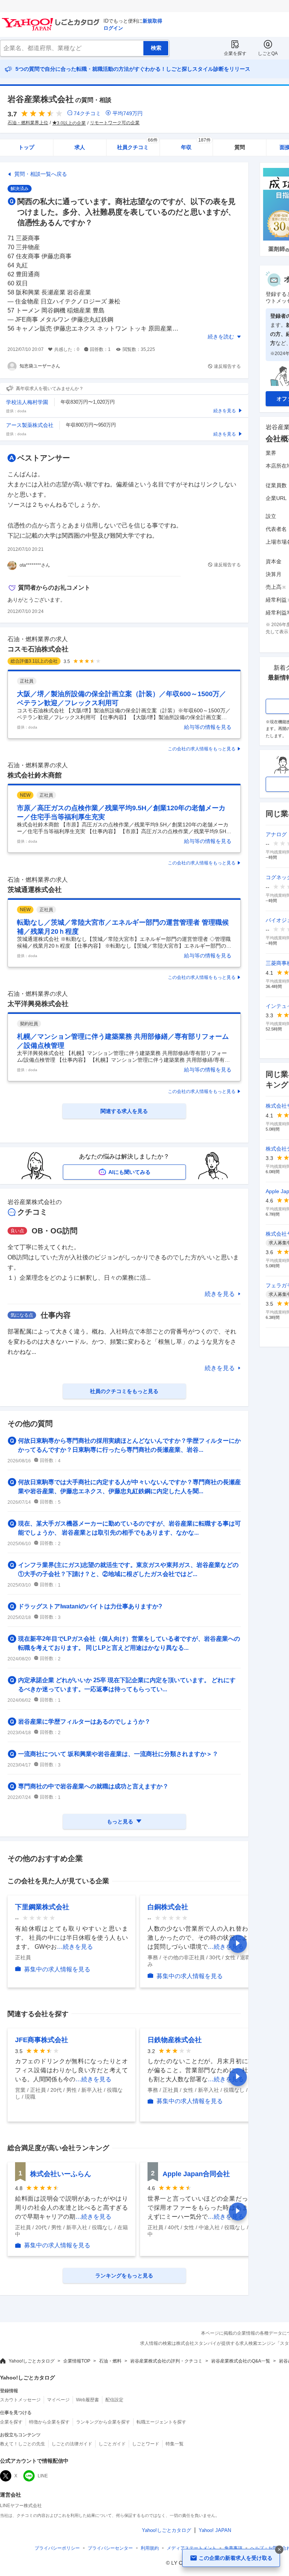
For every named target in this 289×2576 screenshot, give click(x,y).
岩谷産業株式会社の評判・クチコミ (166, 2361)
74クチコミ (87, 113)
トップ (26, 147)
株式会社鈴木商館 (35, 775)
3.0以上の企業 (71, 123)
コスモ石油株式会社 (38, 649)
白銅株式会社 (168, 1907)
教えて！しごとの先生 (23, 2444)
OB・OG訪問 (55, 1231)
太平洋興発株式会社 (38, 1004)
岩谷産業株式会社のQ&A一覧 (241, 2361)
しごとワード (146, 2444)
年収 (196, 145)
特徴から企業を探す (49, 2422)
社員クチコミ (137, 145)
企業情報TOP (77, 2361)
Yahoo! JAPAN (215, 2530)
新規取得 (152, 21)
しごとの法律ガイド (72, 2444)
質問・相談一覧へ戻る (41, 174)
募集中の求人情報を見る (57, 1969)
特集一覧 (175, 2444)
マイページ (58, 2400)
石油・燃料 (110, 2361)
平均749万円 (128, 113)
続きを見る (220, 1294)
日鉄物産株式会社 (175, 2040)
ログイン (113, 28)
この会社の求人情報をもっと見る (202, 749)
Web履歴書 (87, 2400)
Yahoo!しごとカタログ (32, 2361)
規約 (150, 2548)
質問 (240, 147)
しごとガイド (112, 2444)
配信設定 (114, 2400)
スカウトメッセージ (20, 2400)
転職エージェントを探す (161, 2422)
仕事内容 (56, 1315)
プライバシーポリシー (57, 2548)
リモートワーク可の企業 (115, 123)
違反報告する (227, 366)
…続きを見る (75, 1947)
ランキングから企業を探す (103, 2422)
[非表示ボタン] (279, 2550)
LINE (43, 2476)
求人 (80, 147)
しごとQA (268, 53)
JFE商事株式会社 (42, 2040)
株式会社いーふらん (61, 2174)
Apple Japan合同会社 (196, 2174)
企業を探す (235, 53)
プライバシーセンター (110, 2548)
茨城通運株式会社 (35, 890)
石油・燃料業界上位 (28, 123)
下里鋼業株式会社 (42, 1907)
